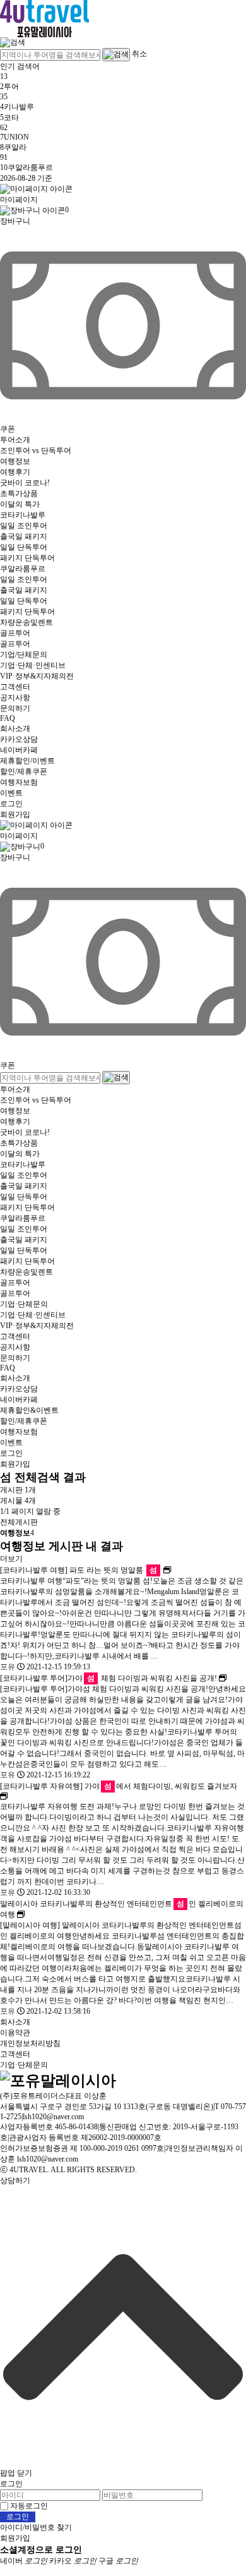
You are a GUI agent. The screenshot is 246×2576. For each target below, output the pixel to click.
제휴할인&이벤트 (29, 1410)
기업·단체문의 (24, 1304)
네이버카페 (19, 750)
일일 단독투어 (24, 547)
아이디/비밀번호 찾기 (36, 2527)
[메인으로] (44, 17)
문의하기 (15, 708)
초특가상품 (19, 493)
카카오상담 (19, 739)
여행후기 (15, 472)
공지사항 (15, 698)
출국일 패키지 (24, 536)
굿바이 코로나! (25, 483)
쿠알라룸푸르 (23, 569)
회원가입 (15, 814)
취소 (139, 54)
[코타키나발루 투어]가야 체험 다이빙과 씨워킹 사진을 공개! (108, 1678)
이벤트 (11, 793)
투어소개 (15, 440)
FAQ (8, 718)
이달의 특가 (20, 504)
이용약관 (15, 2033)
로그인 (11, 804)
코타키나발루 (23, 515)
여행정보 (15, 461)
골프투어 (15, 633)
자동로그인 (29, 2506)
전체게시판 (19, 1522)
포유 (8, 1667)
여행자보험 (19, 782)
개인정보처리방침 (30, 2043)
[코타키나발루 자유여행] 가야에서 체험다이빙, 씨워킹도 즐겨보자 (119, 1786)
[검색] (13, 42)
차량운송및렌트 (26, 622)
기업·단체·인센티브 (33, 665)
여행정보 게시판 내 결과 (61, 1546)
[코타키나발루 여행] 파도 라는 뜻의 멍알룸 (79, 1570)
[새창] (167, 1570)
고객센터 (15, 687)
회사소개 (15, 729)
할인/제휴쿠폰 (24, 771)
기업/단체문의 (24, 655)
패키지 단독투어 (27, 558)
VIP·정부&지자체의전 (37, 676)
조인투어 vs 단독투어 (36, 450)
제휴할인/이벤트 (27, 761)
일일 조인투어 (24, 526)
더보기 (11, 1559)
